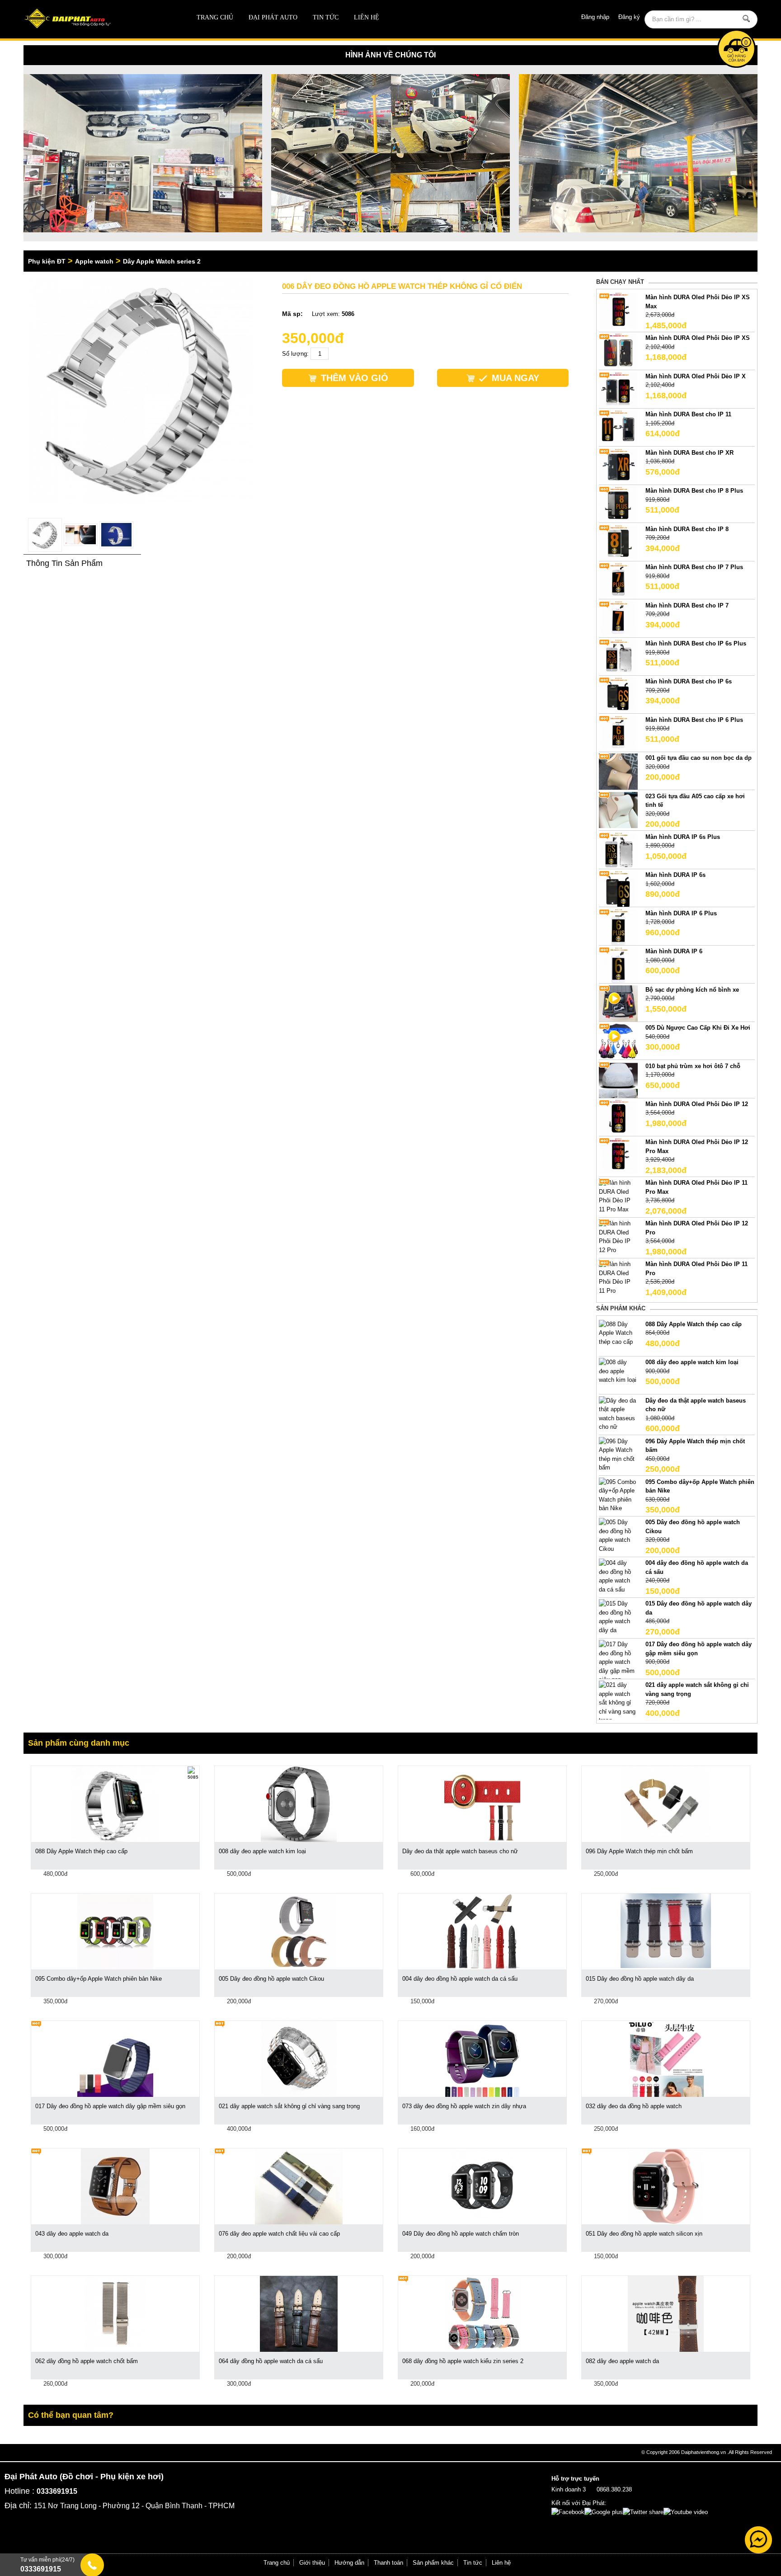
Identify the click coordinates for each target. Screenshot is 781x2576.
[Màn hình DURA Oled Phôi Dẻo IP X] (618, 389)
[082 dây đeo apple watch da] (666, 2314)
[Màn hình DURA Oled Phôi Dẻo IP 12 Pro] (618, 1236)
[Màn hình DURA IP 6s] (618, 888)
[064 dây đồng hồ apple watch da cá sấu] (299, 2314)
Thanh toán (388, 2563)
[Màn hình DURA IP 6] (618, 965)
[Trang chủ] (97, 19)
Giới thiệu (312, 2563)
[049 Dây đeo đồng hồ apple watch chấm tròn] (482, 2186)
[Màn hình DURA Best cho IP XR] (618, 466)
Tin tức (326, 17)
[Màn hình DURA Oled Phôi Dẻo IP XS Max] (618, 311)
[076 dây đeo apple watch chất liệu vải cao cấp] (299, 2186)
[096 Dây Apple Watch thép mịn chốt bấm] (618, 1454)
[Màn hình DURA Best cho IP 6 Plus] (618, 733)
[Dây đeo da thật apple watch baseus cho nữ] (618, 1413)
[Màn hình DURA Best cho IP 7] (618, 619)
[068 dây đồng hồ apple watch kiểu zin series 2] (482, 2314)
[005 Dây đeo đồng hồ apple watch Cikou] (618, 1535)
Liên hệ (367, 17)
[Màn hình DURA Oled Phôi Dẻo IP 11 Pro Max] (618, 1196)
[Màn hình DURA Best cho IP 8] (618, 542)
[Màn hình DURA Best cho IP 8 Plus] (618, 504)
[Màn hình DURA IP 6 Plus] (618, 926)
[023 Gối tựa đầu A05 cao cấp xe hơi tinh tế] (618, 809)
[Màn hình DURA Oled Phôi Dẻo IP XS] (618, 351)
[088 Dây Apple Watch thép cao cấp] (618, 1332)
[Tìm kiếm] (747, 19)
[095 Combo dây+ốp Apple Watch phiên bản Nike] (618, 1495)
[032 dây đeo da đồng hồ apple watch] (666, 2059)
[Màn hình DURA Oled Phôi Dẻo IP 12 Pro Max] (618, 1156)
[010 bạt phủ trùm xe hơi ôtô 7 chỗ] (618, 1079)
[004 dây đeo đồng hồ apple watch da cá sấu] (618, 1576)
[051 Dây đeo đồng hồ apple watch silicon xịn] (666, 2186)
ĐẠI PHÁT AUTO (273, 17)
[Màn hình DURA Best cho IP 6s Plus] (618, 657)
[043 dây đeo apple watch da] (115, 2186)
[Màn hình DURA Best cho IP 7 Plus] (618, 581)
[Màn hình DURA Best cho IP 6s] (618, 695)
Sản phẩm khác (433, 2563)
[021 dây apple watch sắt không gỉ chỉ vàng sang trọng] (618, 1702)
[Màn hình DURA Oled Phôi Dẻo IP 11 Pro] (618, 1277)
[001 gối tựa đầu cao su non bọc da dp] (618, 771)
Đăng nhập (595, 17)
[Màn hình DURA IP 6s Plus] (618, 850)
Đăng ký (629, 17)
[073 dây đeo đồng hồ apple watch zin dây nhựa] (482, 2059)
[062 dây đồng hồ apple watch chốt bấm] (115, 2314)
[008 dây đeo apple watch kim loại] (618, 1371)
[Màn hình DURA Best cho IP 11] (618, 428)
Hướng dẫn (349, 2563)
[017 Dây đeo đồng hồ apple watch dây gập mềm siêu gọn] (618, 1662)
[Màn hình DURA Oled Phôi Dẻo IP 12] (618, 1117)
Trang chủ (215, 17)
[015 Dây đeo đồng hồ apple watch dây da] (618, 1617)
